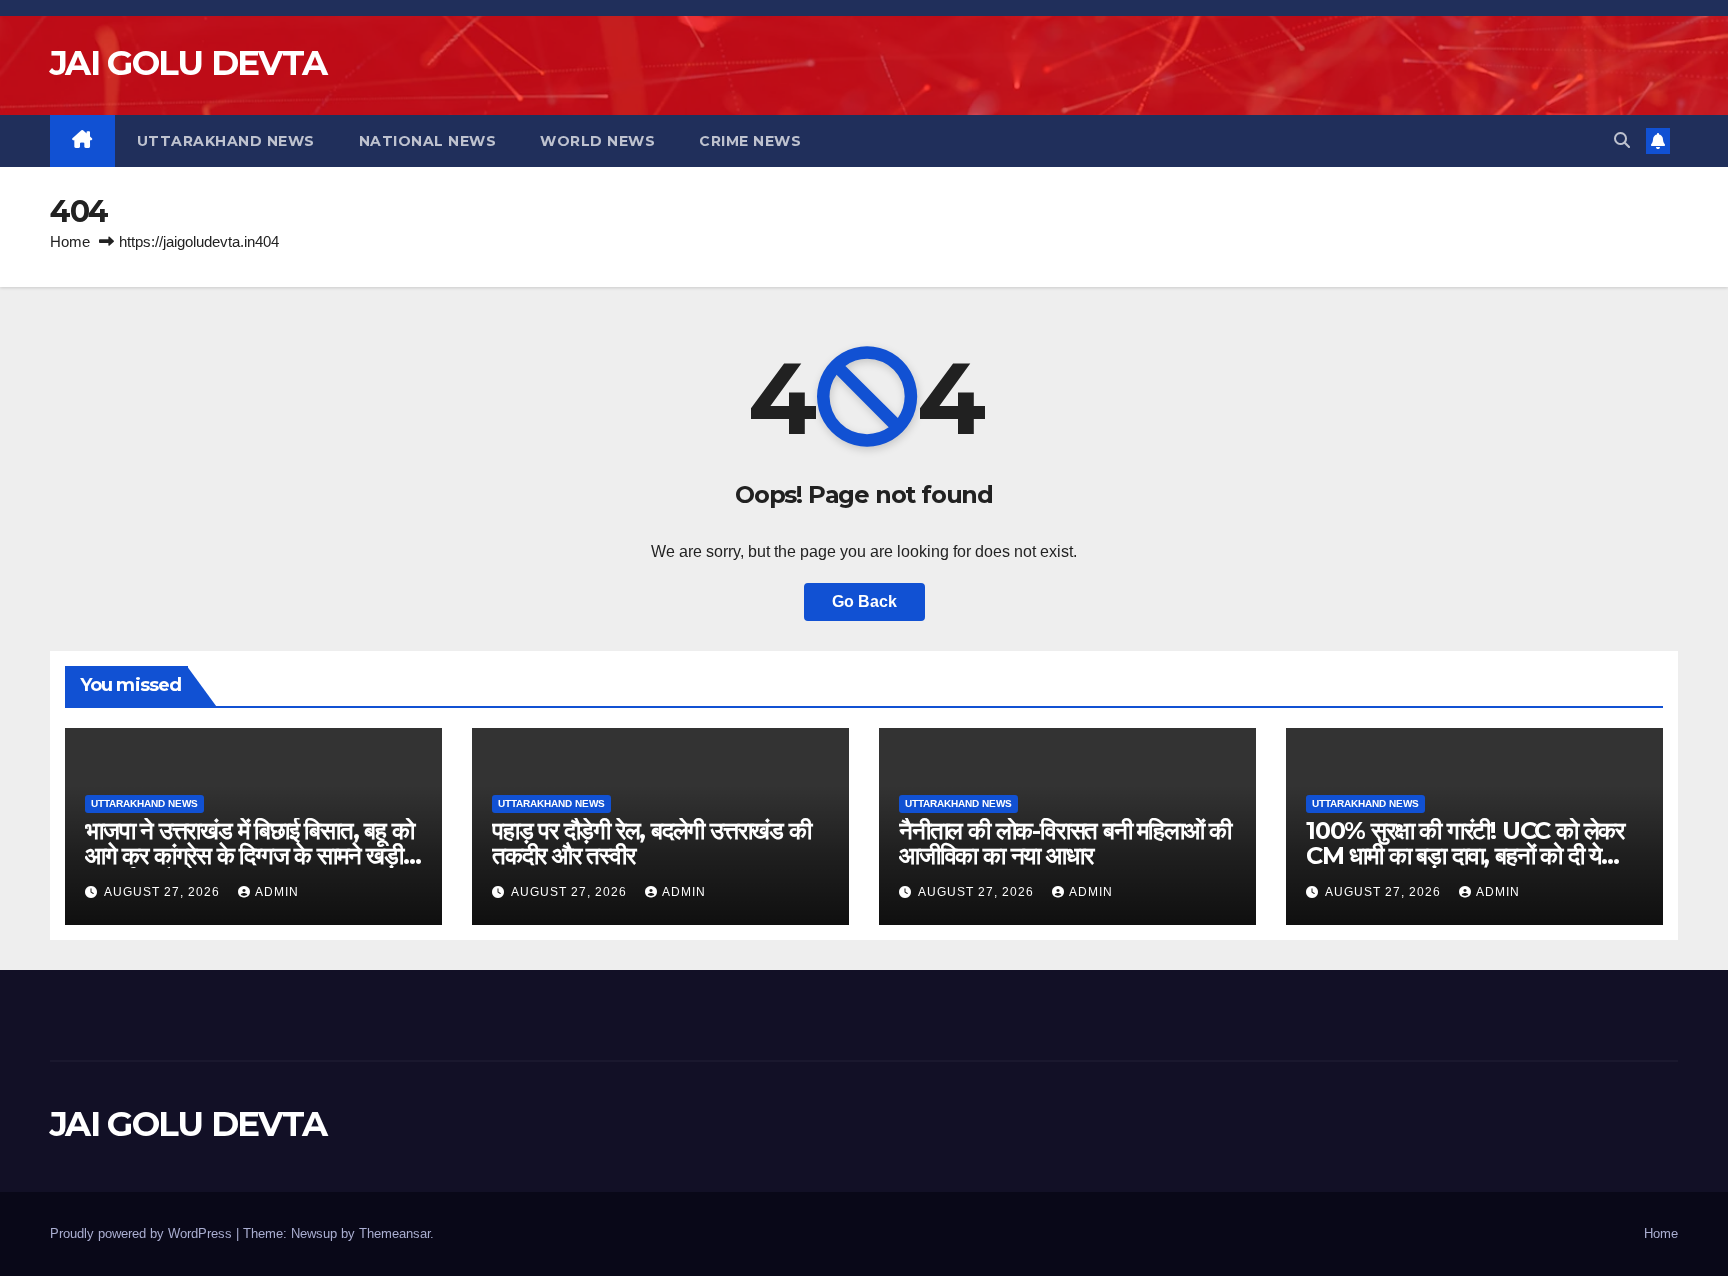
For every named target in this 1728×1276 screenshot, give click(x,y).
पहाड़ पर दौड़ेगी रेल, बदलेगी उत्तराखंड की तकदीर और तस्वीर (651, 843)
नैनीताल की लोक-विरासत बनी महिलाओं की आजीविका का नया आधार (1065, 843)
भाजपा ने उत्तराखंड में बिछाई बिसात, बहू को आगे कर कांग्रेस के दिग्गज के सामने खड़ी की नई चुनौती (249, 855)
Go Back (864, 601)
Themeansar (394, 1233)
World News (597, 141)
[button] (1622, 140)
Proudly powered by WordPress (143, 1233)
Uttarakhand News (226, 141)
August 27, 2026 (164, 892)
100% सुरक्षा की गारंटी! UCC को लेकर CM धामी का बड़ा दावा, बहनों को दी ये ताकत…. (1465, 855)
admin (277, 892)
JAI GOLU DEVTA (188, 63)
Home (70, 241)
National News (428, 141)
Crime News (750, 141)
